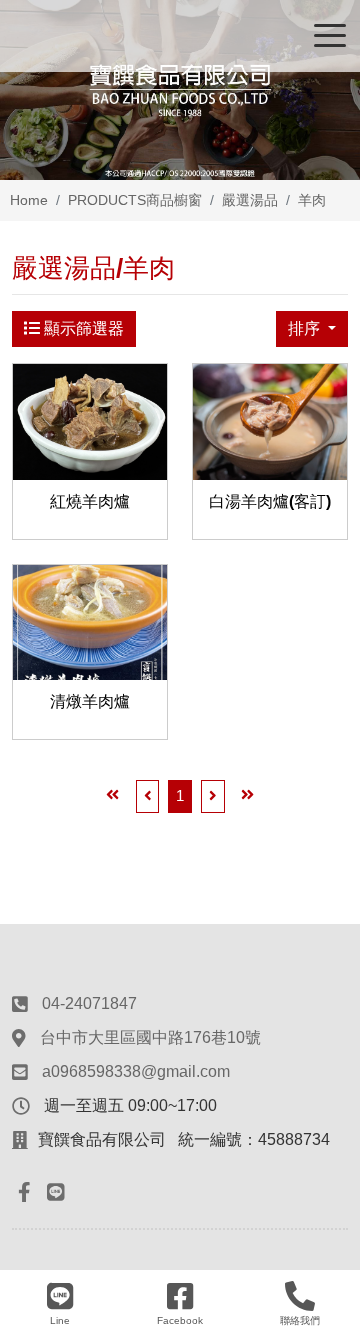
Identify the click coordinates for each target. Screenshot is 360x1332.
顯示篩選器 (82, 328)
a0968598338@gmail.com (136, 1071)
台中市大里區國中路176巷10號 (150, 1037)
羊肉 (312, 200)
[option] (180, 90)
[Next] (213, 796)
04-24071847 (89, 1003)
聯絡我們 (300, 1320)
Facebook (180, 1320)
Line (60, 1320)
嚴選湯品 (250, 200)
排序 (306, 328)
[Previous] (148, 796)
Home (29, 200)
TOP (327, 1133)
